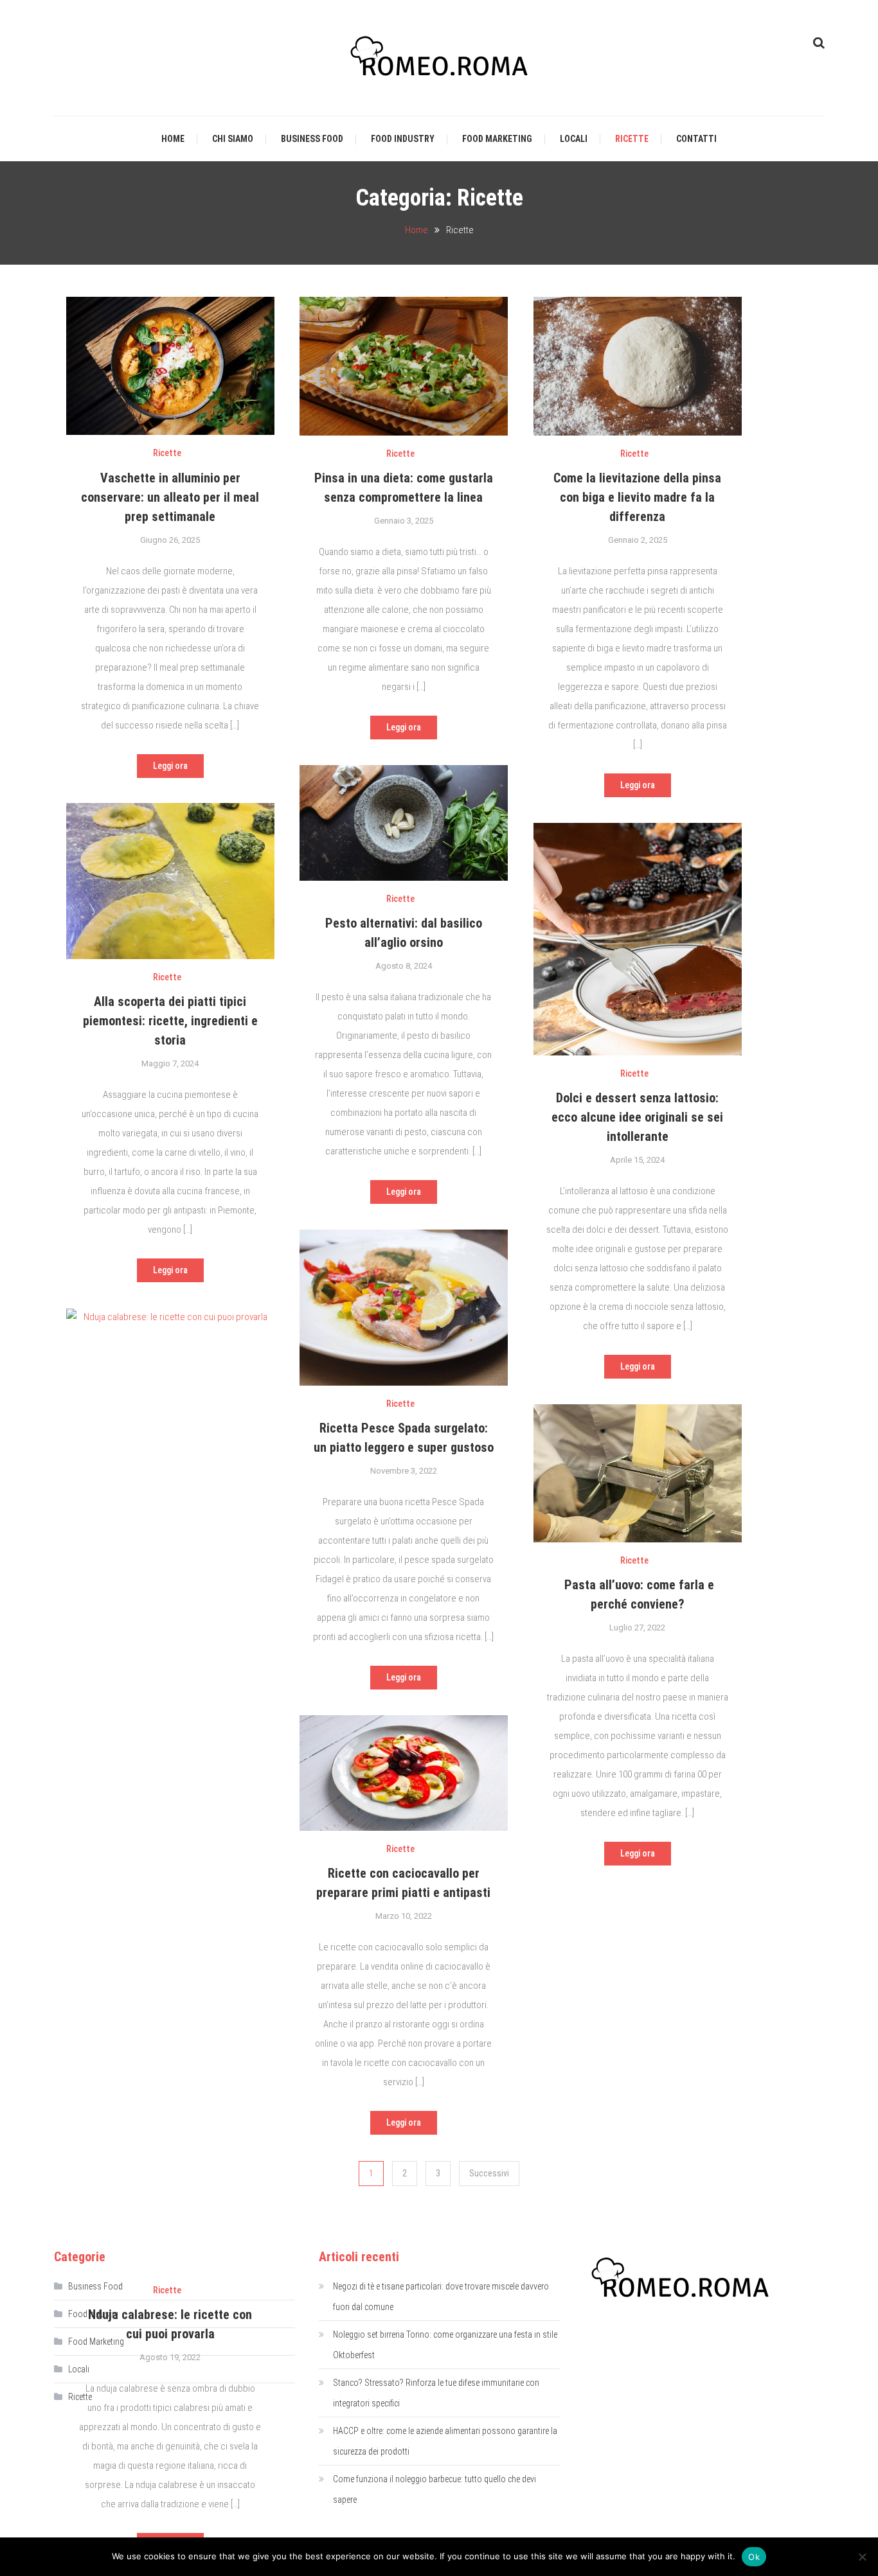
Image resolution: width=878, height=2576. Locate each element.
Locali (574, 139)
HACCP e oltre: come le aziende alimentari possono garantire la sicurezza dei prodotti (445, 2441)
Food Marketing (497, 139)
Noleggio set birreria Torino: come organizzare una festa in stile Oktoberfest (445, 2345)
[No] (862, 2557)
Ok (754, 2557)
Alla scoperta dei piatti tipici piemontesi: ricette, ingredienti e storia (170, 1021)
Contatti (696, 139)
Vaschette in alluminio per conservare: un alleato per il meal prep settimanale (170, 497)
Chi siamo (233, 139)
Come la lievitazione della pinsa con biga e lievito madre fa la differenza (637, 497)
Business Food (312, 139)
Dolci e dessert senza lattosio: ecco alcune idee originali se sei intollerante (637, 1117)
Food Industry (403, 139)
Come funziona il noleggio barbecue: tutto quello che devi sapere (435, 2489)
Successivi (489, 2173)
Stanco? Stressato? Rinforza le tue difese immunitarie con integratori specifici (436, 2393)
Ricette (632, 139)
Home (173, 139)
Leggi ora (170, 766)
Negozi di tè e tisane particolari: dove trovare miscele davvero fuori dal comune (441, 2297)
